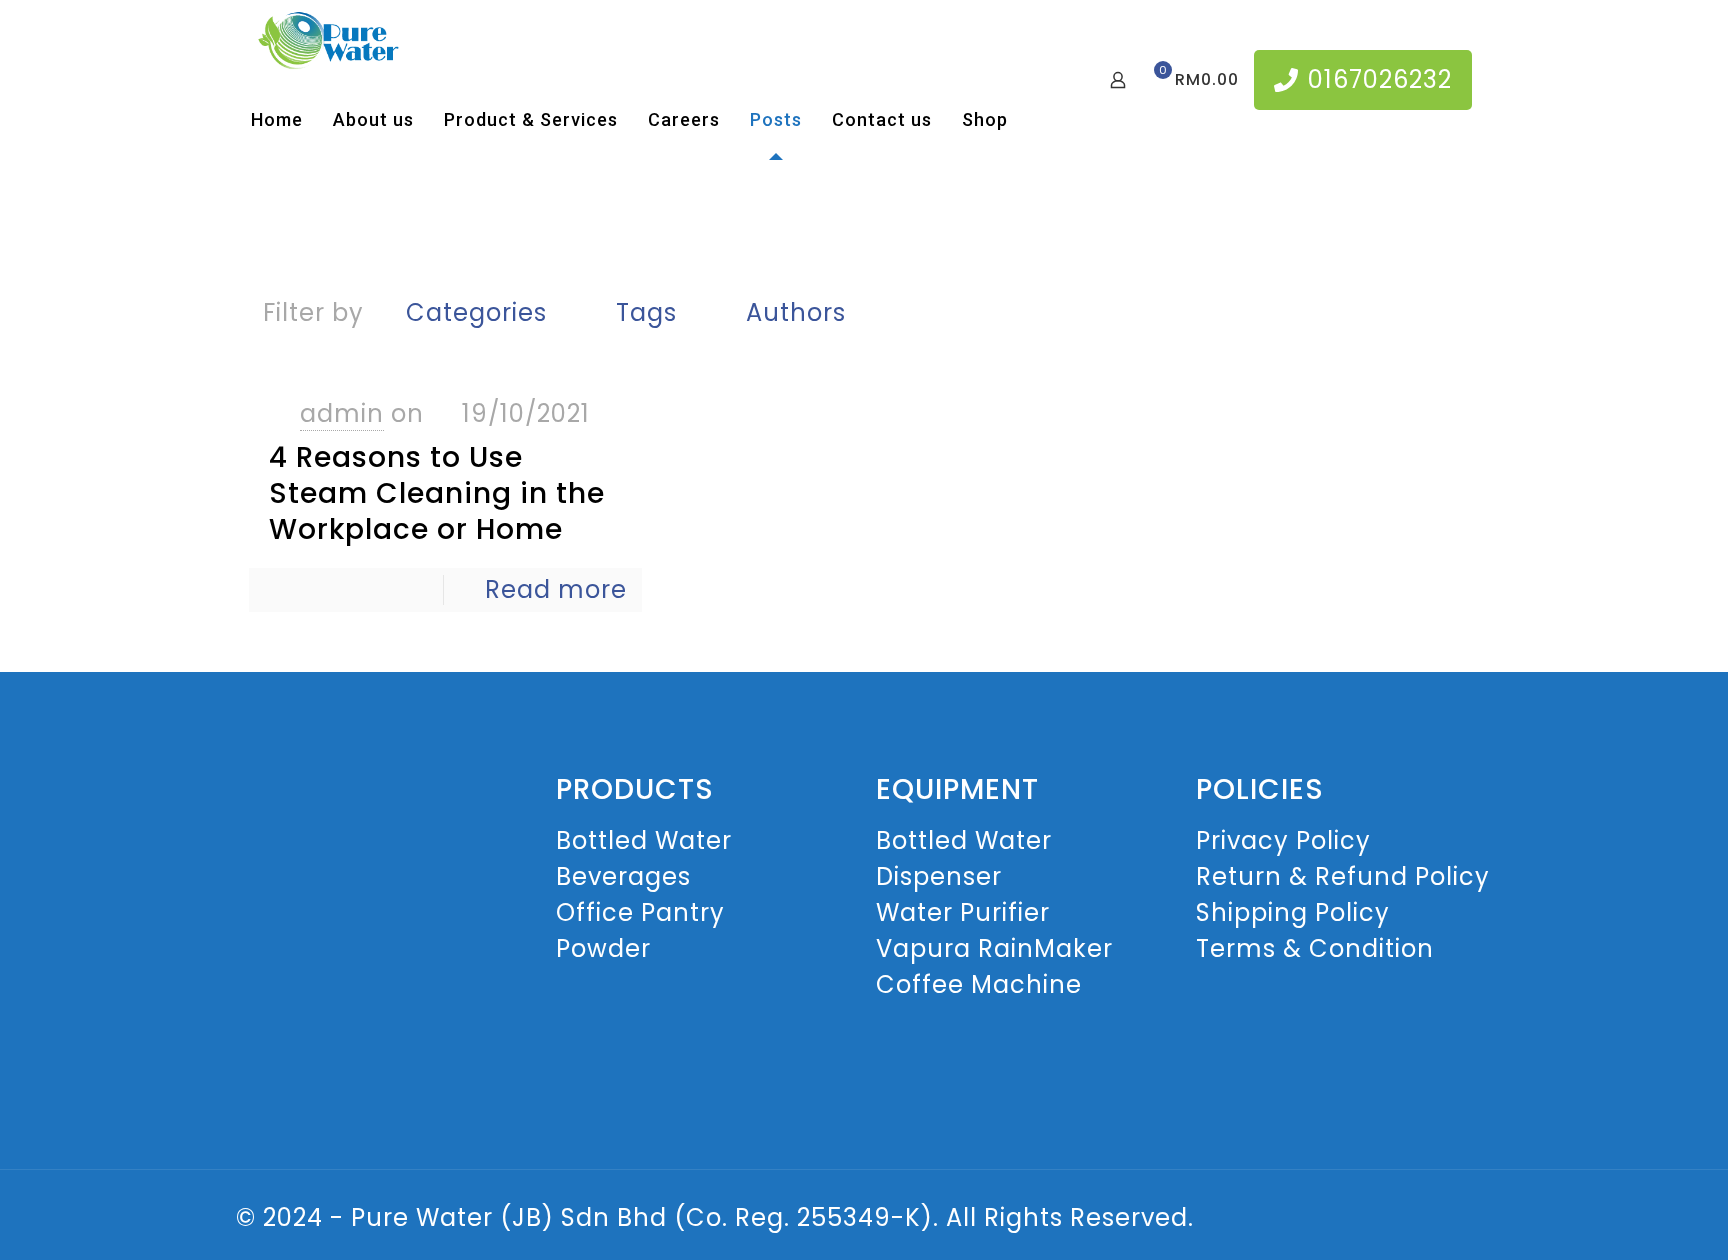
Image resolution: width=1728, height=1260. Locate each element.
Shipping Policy (1293, 912)
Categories (476, 312)
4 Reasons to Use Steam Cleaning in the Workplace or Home (437, 493)
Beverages (623, 876)
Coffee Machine (979, 984)
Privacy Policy (1283, 840)
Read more (556, 589)
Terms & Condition (1315, 948)
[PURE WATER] (327, 40)
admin (342, 413)
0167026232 (1380, 79)
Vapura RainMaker (994, 948)
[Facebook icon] (1464, 1220)
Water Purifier (963, 912)
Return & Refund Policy (1343, 876)
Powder (603, 948)
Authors (796, 312)
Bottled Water (644, 840)
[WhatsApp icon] (1443, 1220)
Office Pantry (640, 912)
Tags (646, 312)
